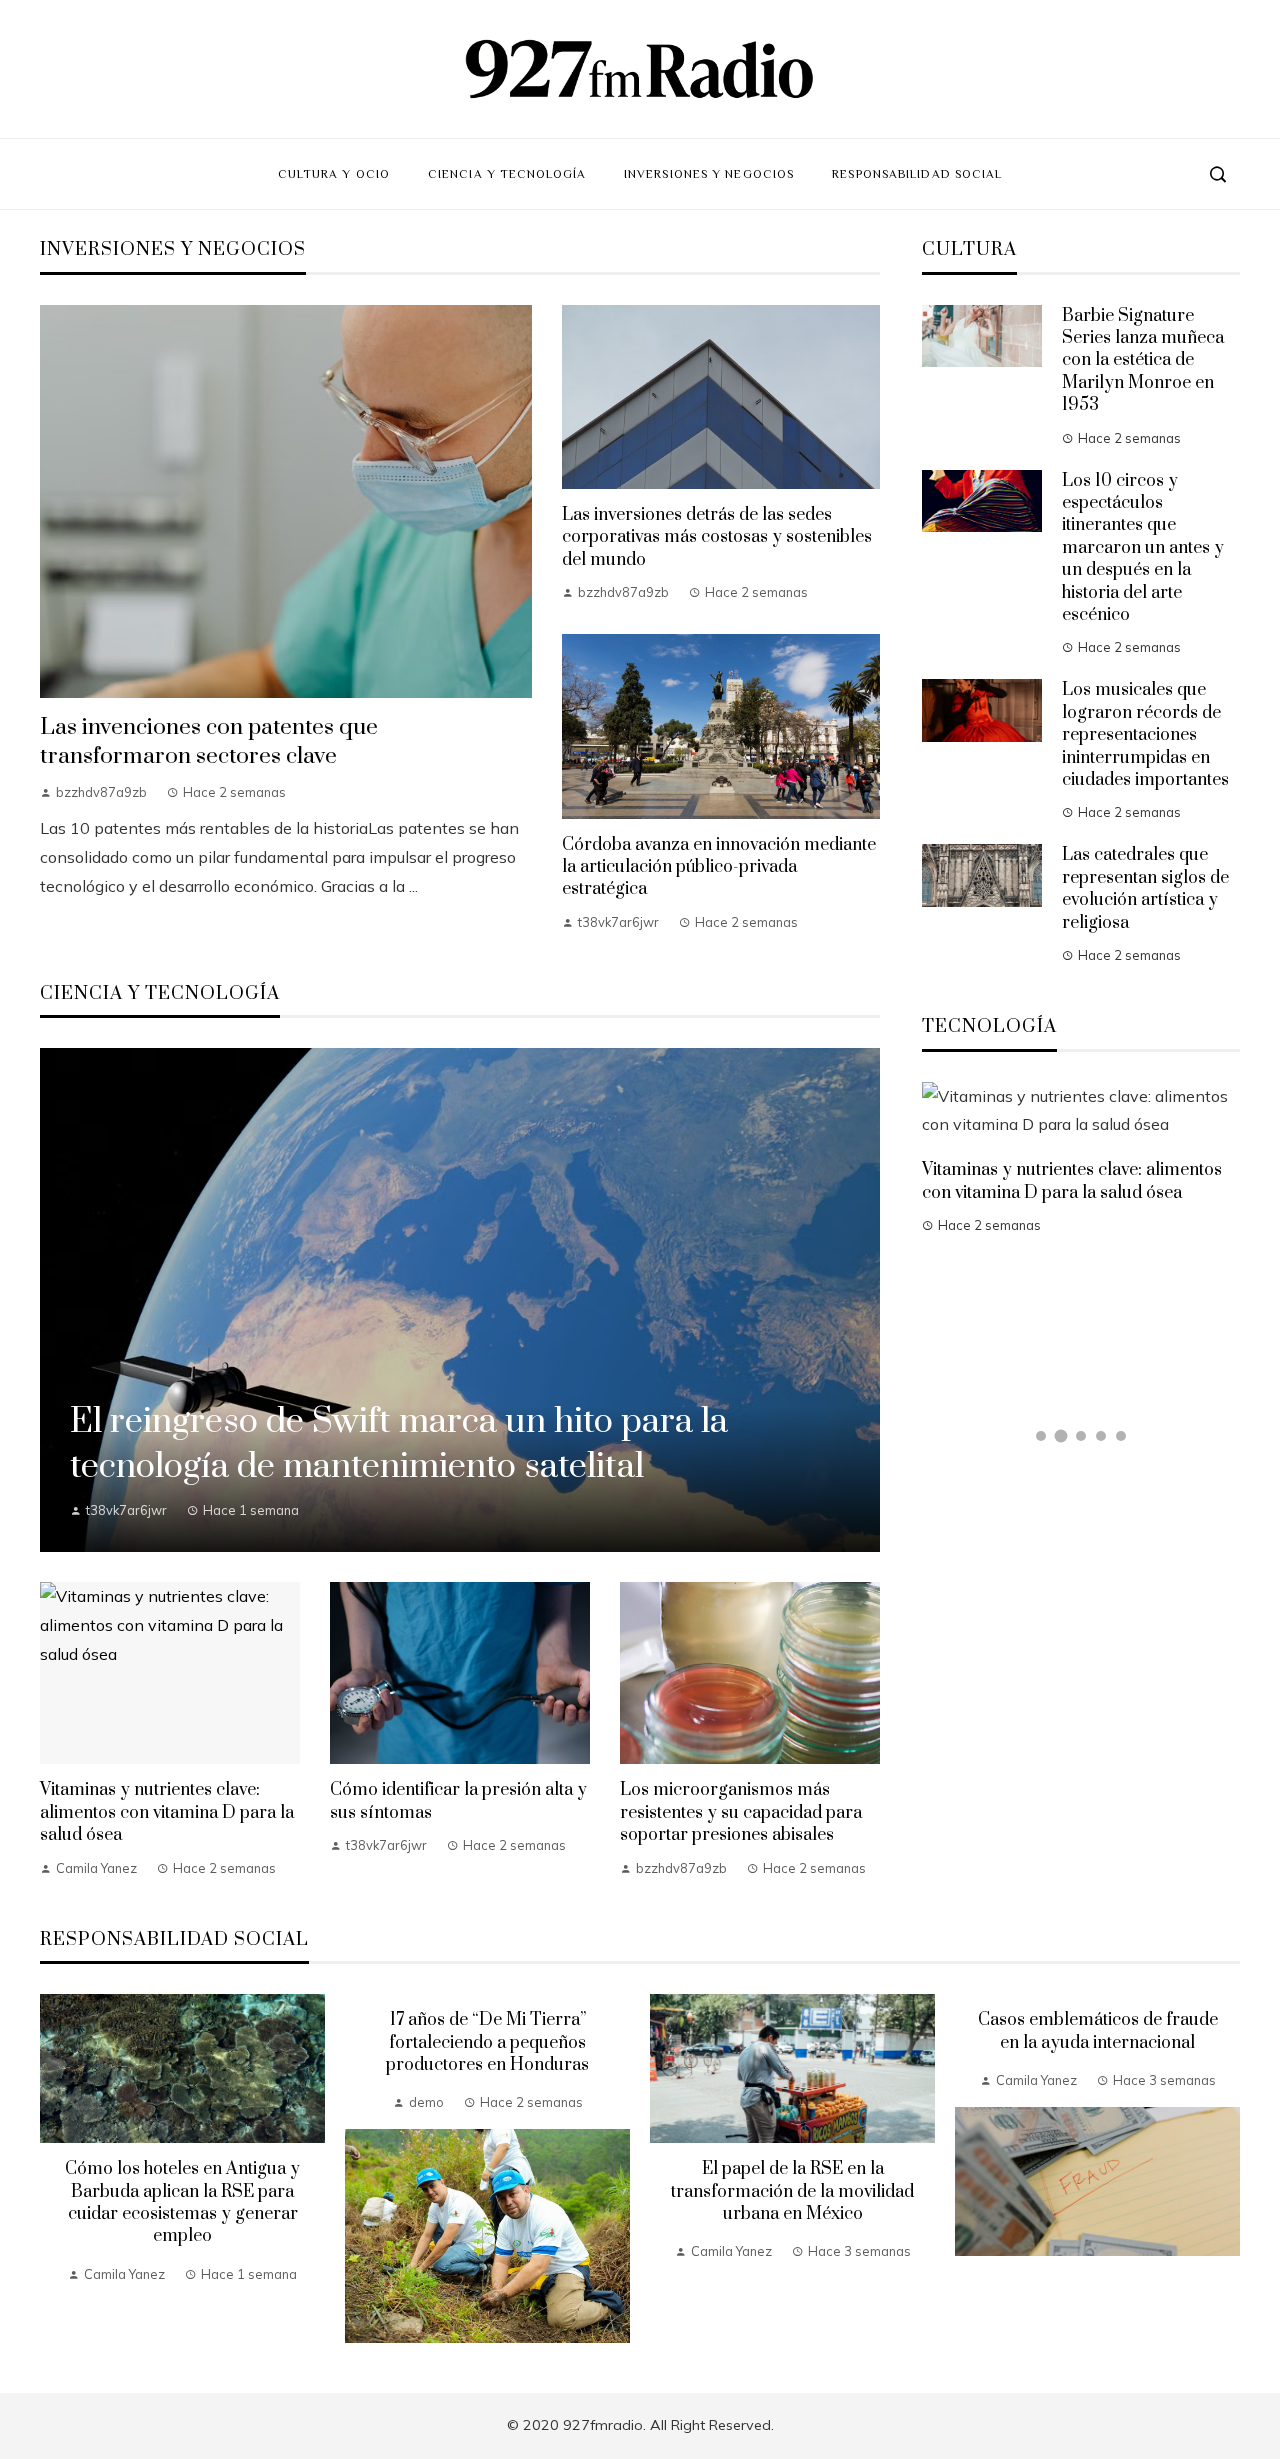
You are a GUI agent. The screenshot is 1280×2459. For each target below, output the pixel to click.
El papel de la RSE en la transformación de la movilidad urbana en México (792, 2191)
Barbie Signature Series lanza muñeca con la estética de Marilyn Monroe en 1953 (1143, 361)
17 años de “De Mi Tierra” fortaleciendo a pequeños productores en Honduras (487, 2042)
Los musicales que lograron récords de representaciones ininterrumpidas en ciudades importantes (1145, 735)
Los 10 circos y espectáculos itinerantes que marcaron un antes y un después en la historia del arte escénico (1143, 548)
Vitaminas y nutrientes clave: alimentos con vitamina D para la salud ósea (167, 1812)
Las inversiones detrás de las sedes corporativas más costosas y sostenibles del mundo (717, 537)
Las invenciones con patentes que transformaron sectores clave (209, 742)
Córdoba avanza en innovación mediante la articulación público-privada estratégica (719, 867)
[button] (1041, 1436)
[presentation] (55, 2169)
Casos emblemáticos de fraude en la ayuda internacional (1098, 2031)
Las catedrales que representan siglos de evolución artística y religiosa (1145, 888)
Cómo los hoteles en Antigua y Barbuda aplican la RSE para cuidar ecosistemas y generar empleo (182, 2202)
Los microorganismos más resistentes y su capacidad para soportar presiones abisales (741, 1812)
